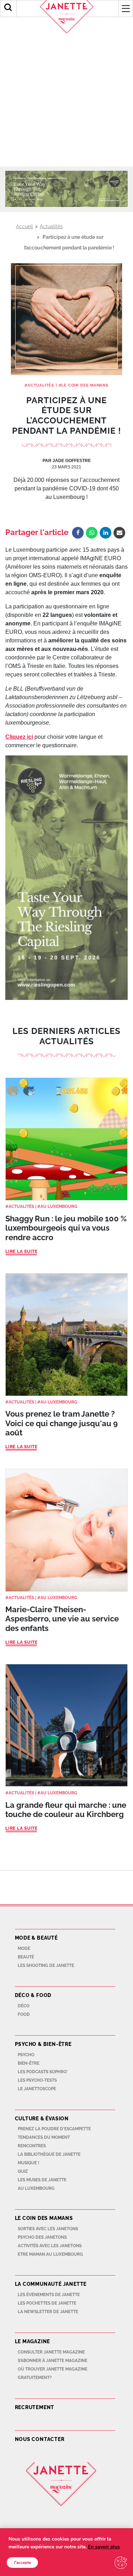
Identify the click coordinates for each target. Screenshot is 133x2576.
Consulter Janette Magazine (51, 2352)
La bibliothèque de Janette (49, 2154)
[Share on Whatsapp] (92, 533)
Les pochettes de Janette (47, 2303)
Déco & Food (33, 1995)
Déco (24, 2006)
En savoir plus (104, 2547)
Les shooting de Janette (46, 1965)
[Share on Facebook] (78, 533)
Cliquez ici (19, 737)
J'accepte (22, 2563)
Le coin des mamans (85, 385)
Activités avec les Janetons (50, 2246)
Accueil (24, 226)
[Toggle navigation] (126, 9)
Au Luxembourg (59, 1207)
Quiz (23, 2171)
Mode (24, 1948)
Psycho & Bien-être (43, 2044)
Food (24, 2014)
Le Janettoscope (37, 2089)
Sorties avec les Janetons (48, 2229)
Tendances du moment (44, 2137)
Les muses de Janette (42, 2180)
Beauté (26, 1957)
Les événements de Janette (49, 2295)
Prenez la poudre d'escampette (54, 2129)
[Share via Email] (119, 533)
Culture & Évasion (42, 2119)
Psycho (26, 2055)
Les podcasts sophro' (43, 2072)
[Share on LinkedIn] (106, 533)
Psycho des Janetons (42, 2237)
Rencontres (32, 2146)
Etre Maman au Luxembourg (50, 2254)
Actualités (51, 226)
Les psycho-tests (37, 2080)
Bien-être (29, 2063)
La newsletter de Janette (48, 2312)
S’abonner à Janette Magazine (52, 2361)
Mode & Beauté (36, 1938)
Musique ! (29, 2163)
